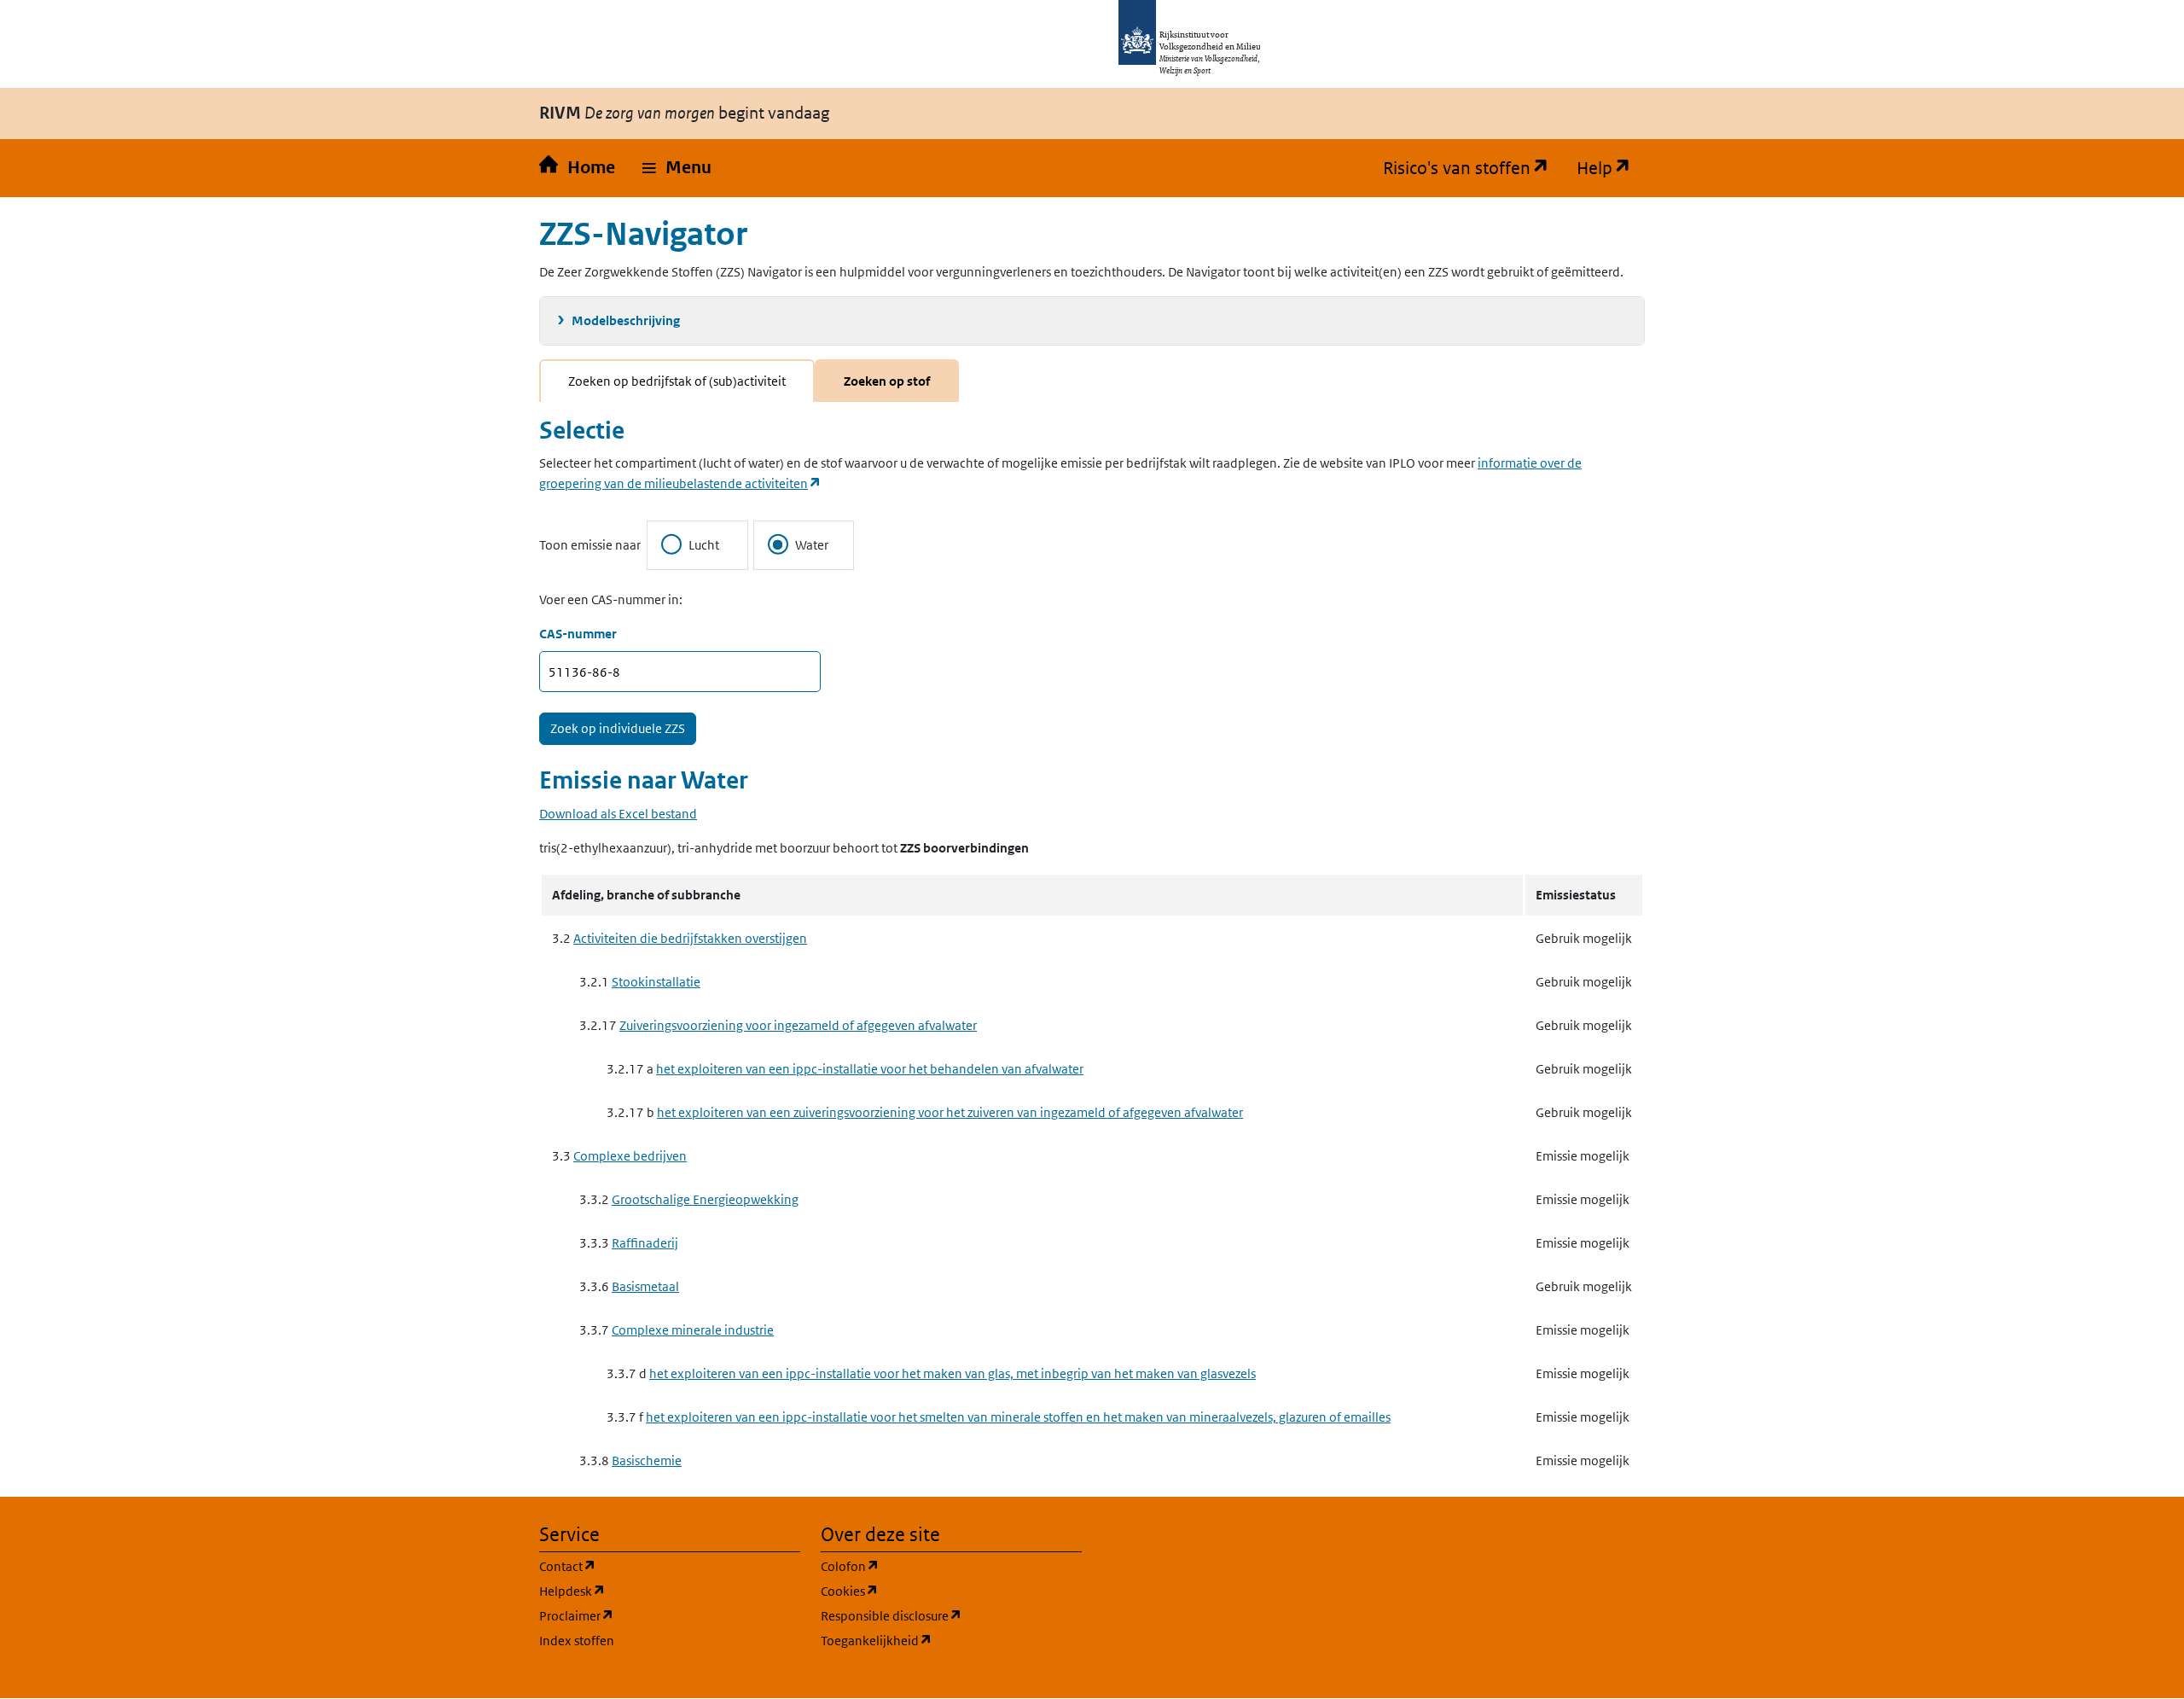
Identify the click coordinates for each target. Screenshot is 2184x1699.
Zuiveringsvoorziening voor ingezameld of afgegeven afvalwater (798, 1025)
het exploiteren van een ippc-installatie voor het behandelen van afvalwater (870, 1069)
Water (812, 545)
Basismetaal (645, 1286)
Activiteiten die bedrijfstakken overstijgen (690, 938)
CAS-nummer (578, 634)
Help (1611, 168)
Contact (649, 1566)
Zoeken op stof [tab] (887, 381)
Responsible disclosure (951, 1615)
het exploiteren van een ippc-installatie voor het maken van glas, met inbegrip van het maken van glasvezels (953, 1373)
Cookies (931, 1591)
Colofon (932, 1566)
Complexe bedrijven (630, 1156)
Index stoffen (577, 1641)
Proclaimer (658, 1615)
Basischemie (647, 1460)
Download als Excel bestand (618, 814)
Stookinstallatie (656, 982)
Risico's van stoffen (1473, 168)
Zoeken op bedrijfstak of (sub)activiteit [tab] (677, 381)
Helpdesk (654, 1591)
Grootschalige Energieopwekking (705, 1199)
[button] (677, 168)
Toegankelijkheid (951, 1640)
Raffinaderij (645, 1243)
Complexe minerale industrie (693, 1330)
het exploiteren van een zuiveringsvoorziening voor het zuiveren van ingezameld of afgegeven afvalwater (950, 1112)
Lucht (704, 545)
